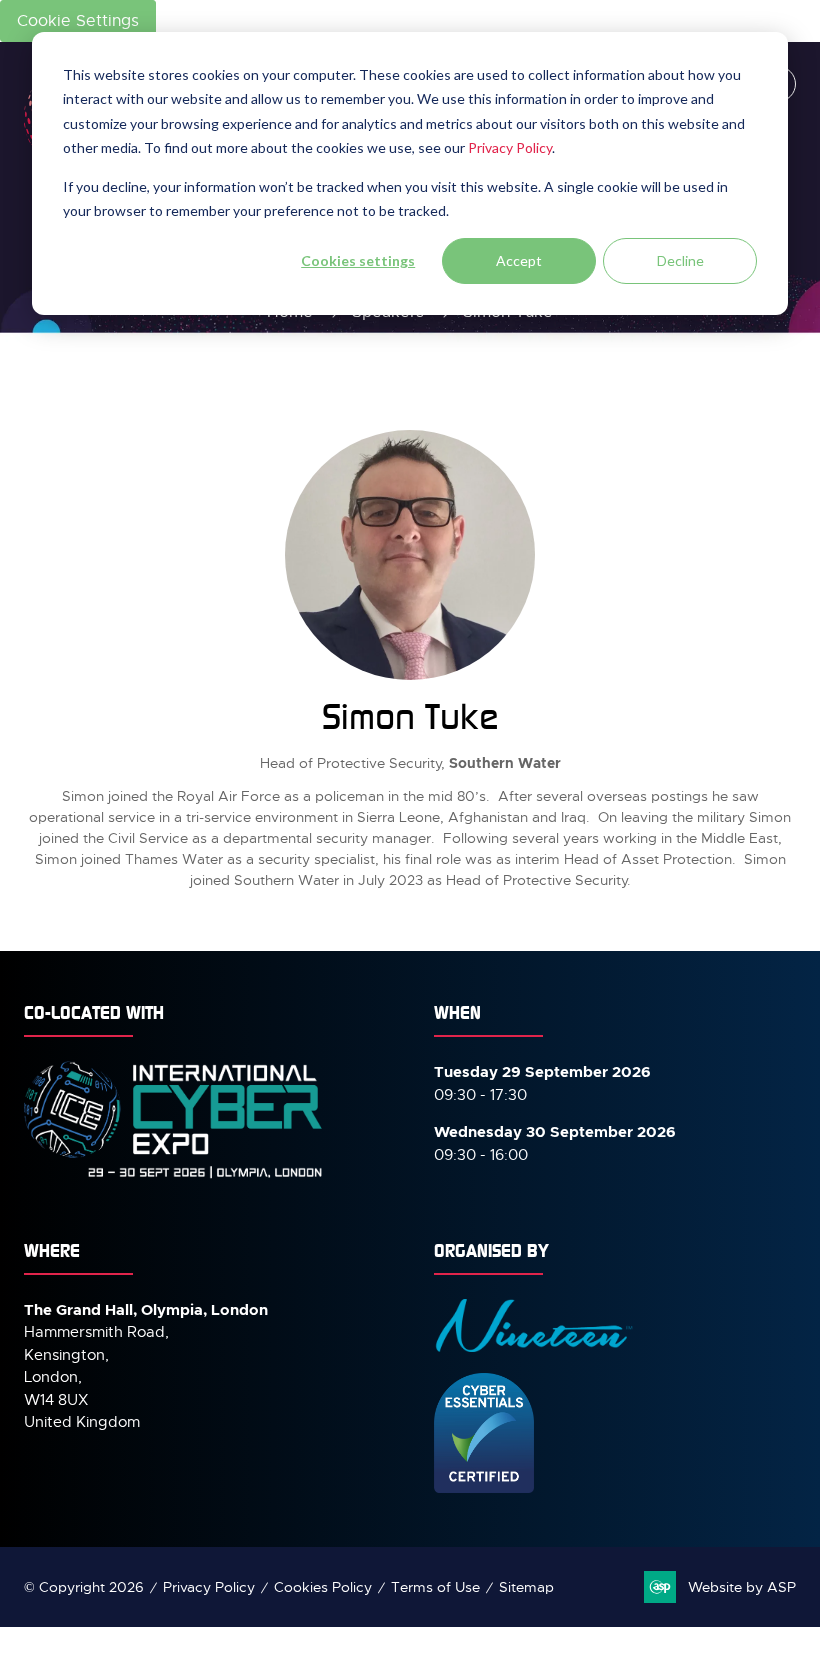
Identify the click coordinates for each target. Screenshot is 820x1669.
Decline (680, 260)
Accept (519, 260)
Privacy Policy (510, 147)
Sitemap (526, 1587)
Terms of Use (435, 1587)
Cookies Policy (323, 1587)
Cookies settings (358, 260)
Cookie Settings (78, 21)
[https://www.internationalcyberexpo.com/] (174, 1177)
